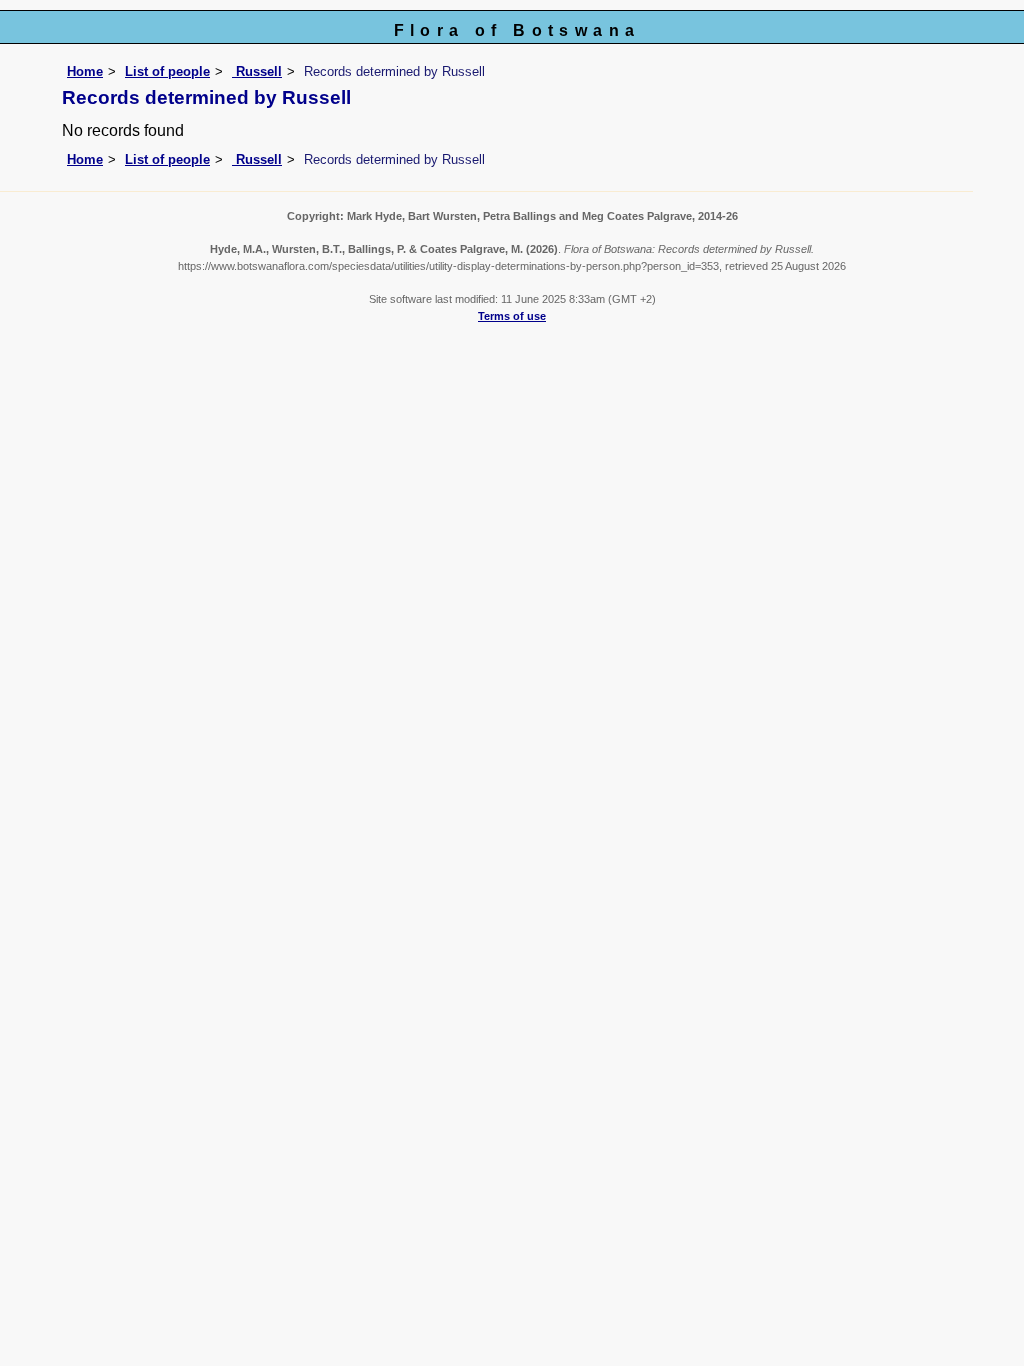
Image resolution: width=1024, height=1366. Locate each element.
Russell (257, 71)
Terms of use (512, 316)
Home (85, 71)
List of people (167, 71)
